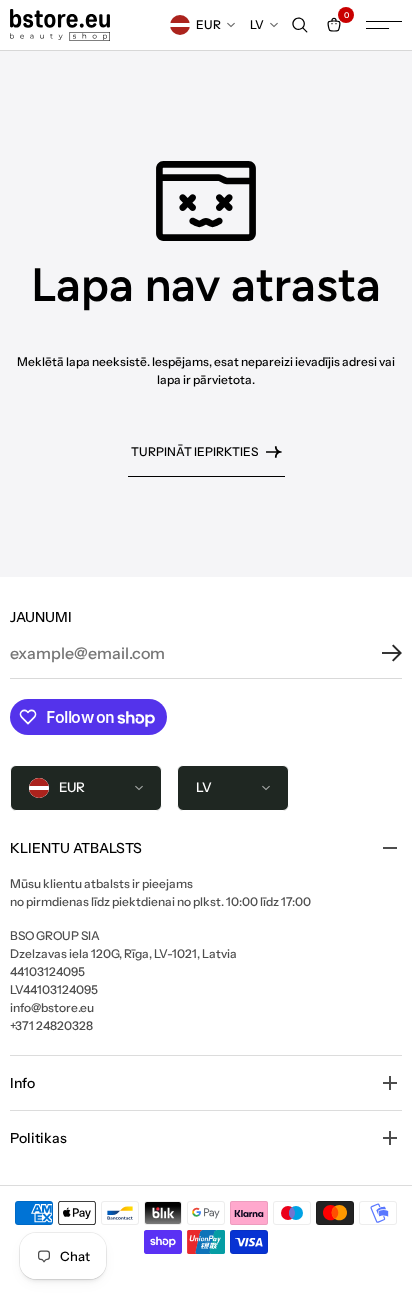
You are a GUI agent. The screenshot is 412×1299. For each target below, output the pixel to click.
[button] (377, 653)
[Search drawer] (300, 25)
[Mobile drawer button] (384, 25)
